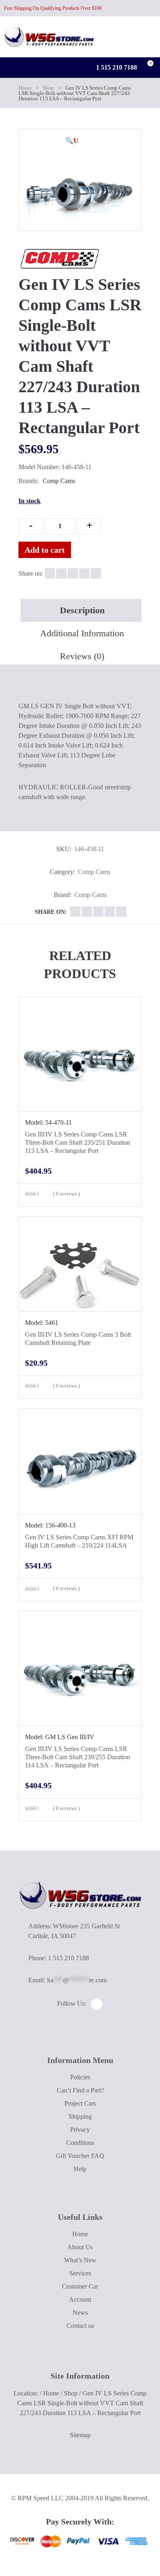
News (80, 2313)
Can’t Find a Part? (80, 2090)
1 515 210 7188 (116, 67)
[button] (72, 141)
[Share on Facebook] (50, 573)
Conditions (80, 2143)
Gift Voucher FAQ (80, 2156)
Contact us (80, 2326)
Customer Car (80, 2286)
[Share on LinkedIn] (84, 573)
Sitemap (80, 2435)
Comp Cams (59, 481)
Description (82, 610)
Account (80, 2299)
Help (80, 2169)
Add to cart (45, 550)
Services (80, 2273)
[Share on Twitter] (61, 573)
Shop (48, 88)
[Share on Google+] (73, 573)
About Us (80, 2247)
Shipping (80, 2116)
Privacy (80, 2130)
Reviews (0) (82, 656)
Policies (80, 2077)
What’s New (80, 2260)
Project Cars (80, 2103)
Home (25, 88)
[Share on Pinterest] (96, 573)
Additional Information (82, 633)
